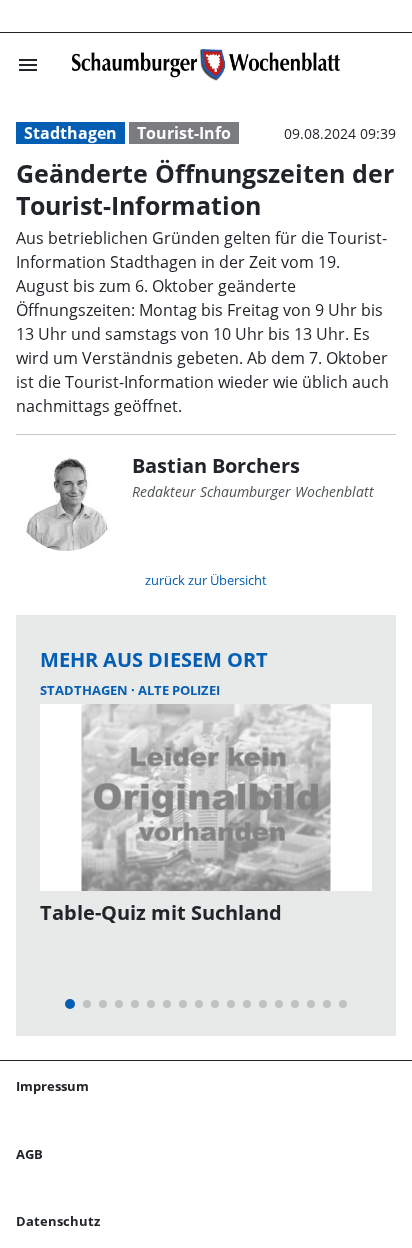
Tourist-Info (184, 133)
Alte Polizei (179, 690)
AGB (29, 1154)
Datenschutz (58, 1221)
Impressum (52, 1086)
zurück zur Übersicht (206, 580)
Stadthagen (70, 133)
